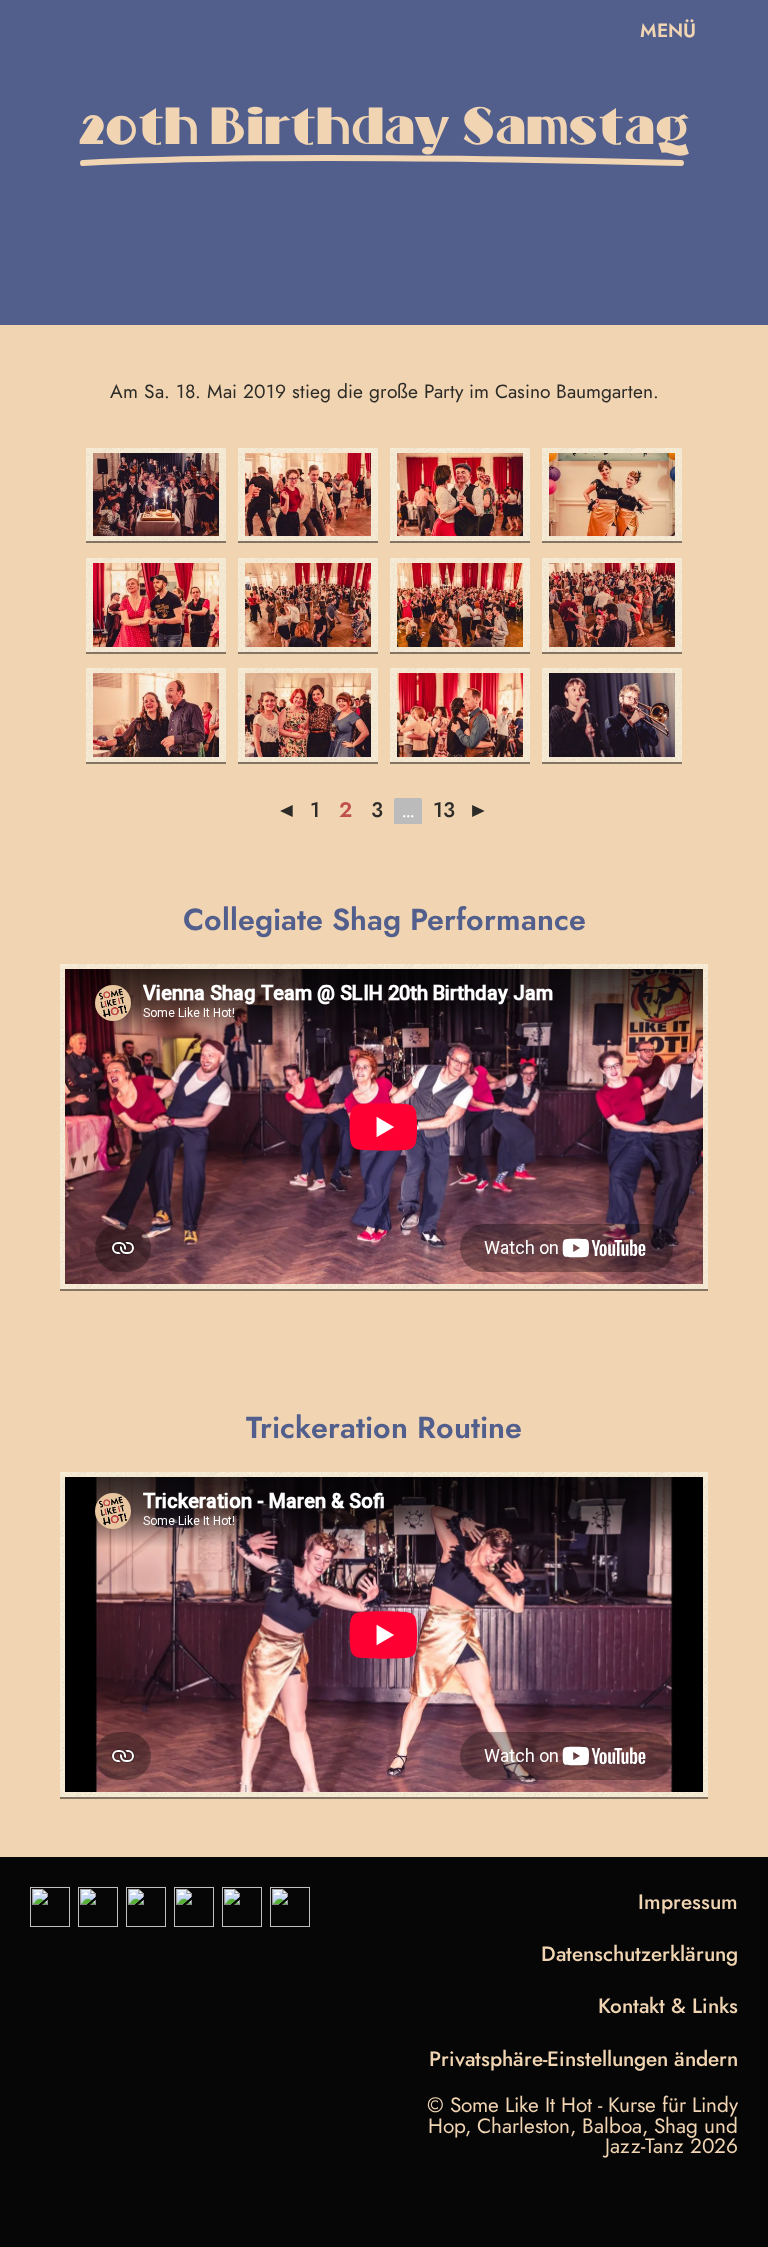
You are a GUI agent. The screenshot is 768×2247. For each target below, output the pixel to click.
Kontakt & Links (668, 2006)
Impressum (688, 1902)
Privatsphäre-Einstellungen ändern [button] (583, 2061)
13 (444, 810)
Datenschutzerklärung (639, 1954)
